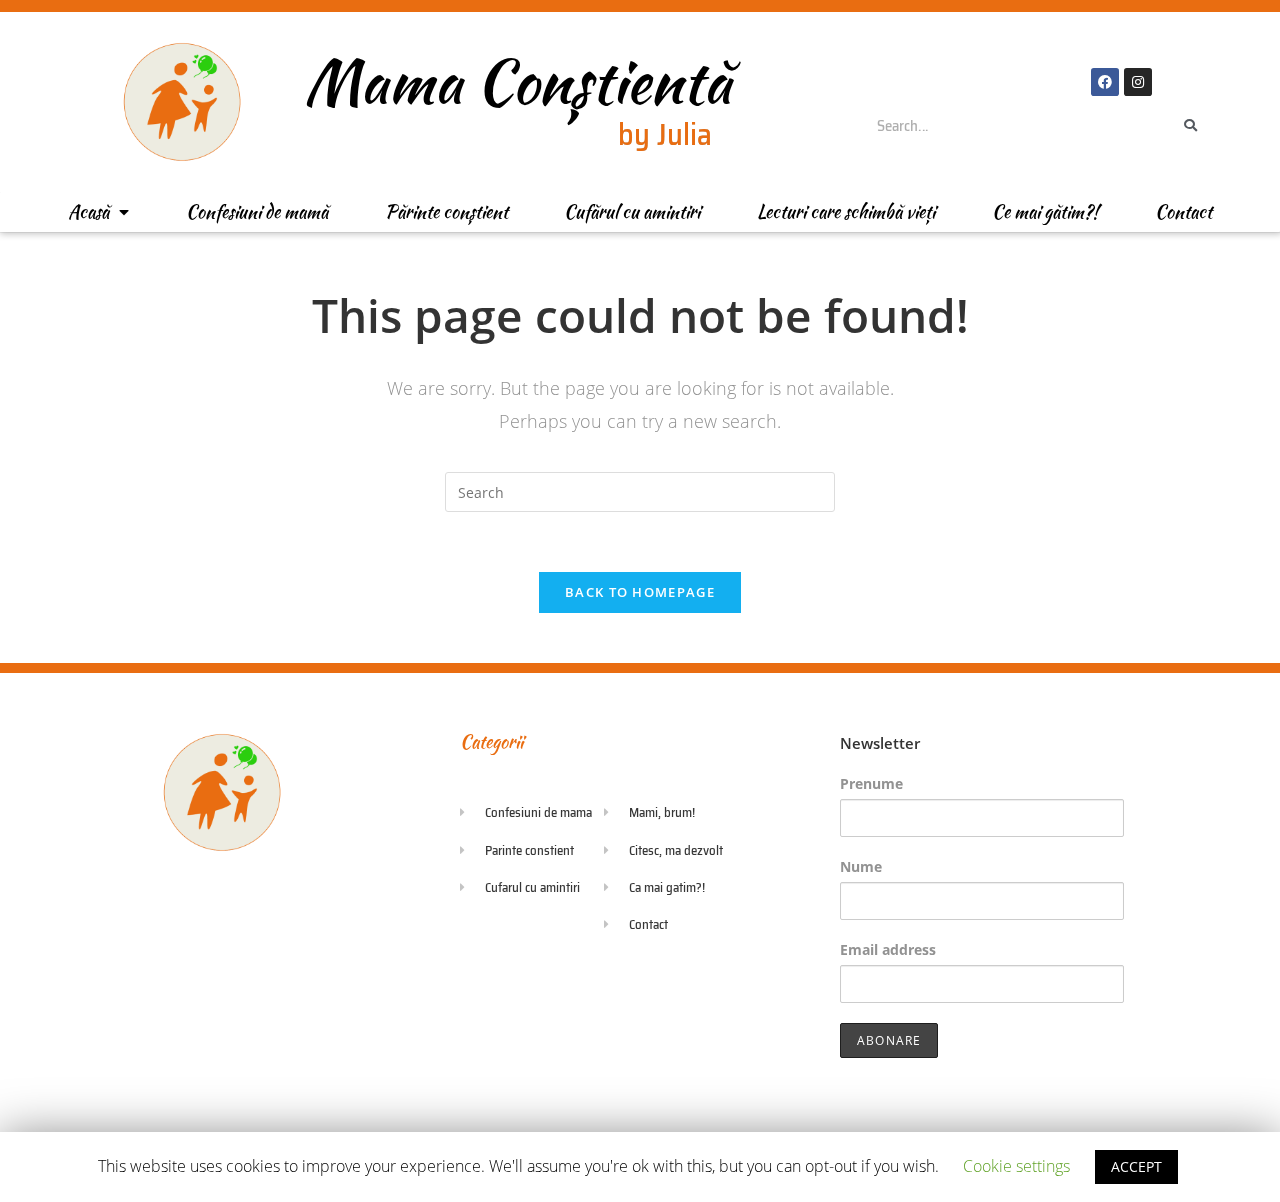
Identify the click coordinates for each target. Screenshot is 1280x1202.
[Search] (1191, 126)
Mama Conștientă (517, 81)
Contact (1183, 211)
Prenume (871, 783)
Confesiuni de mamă (257, 211)
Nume (861, 866)
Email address (888, 949)
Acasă (88, 211)
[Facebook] (1105, 82)
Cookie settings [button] (1016, 1166)
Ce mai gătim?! (1045, 211)
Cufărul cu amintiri (632, 211)
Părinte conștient (446, 211)
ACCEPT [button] (1136, 1166)
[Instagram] (1138, 82)
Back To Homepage (640, 592)
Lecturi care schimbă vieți (846, 211)
